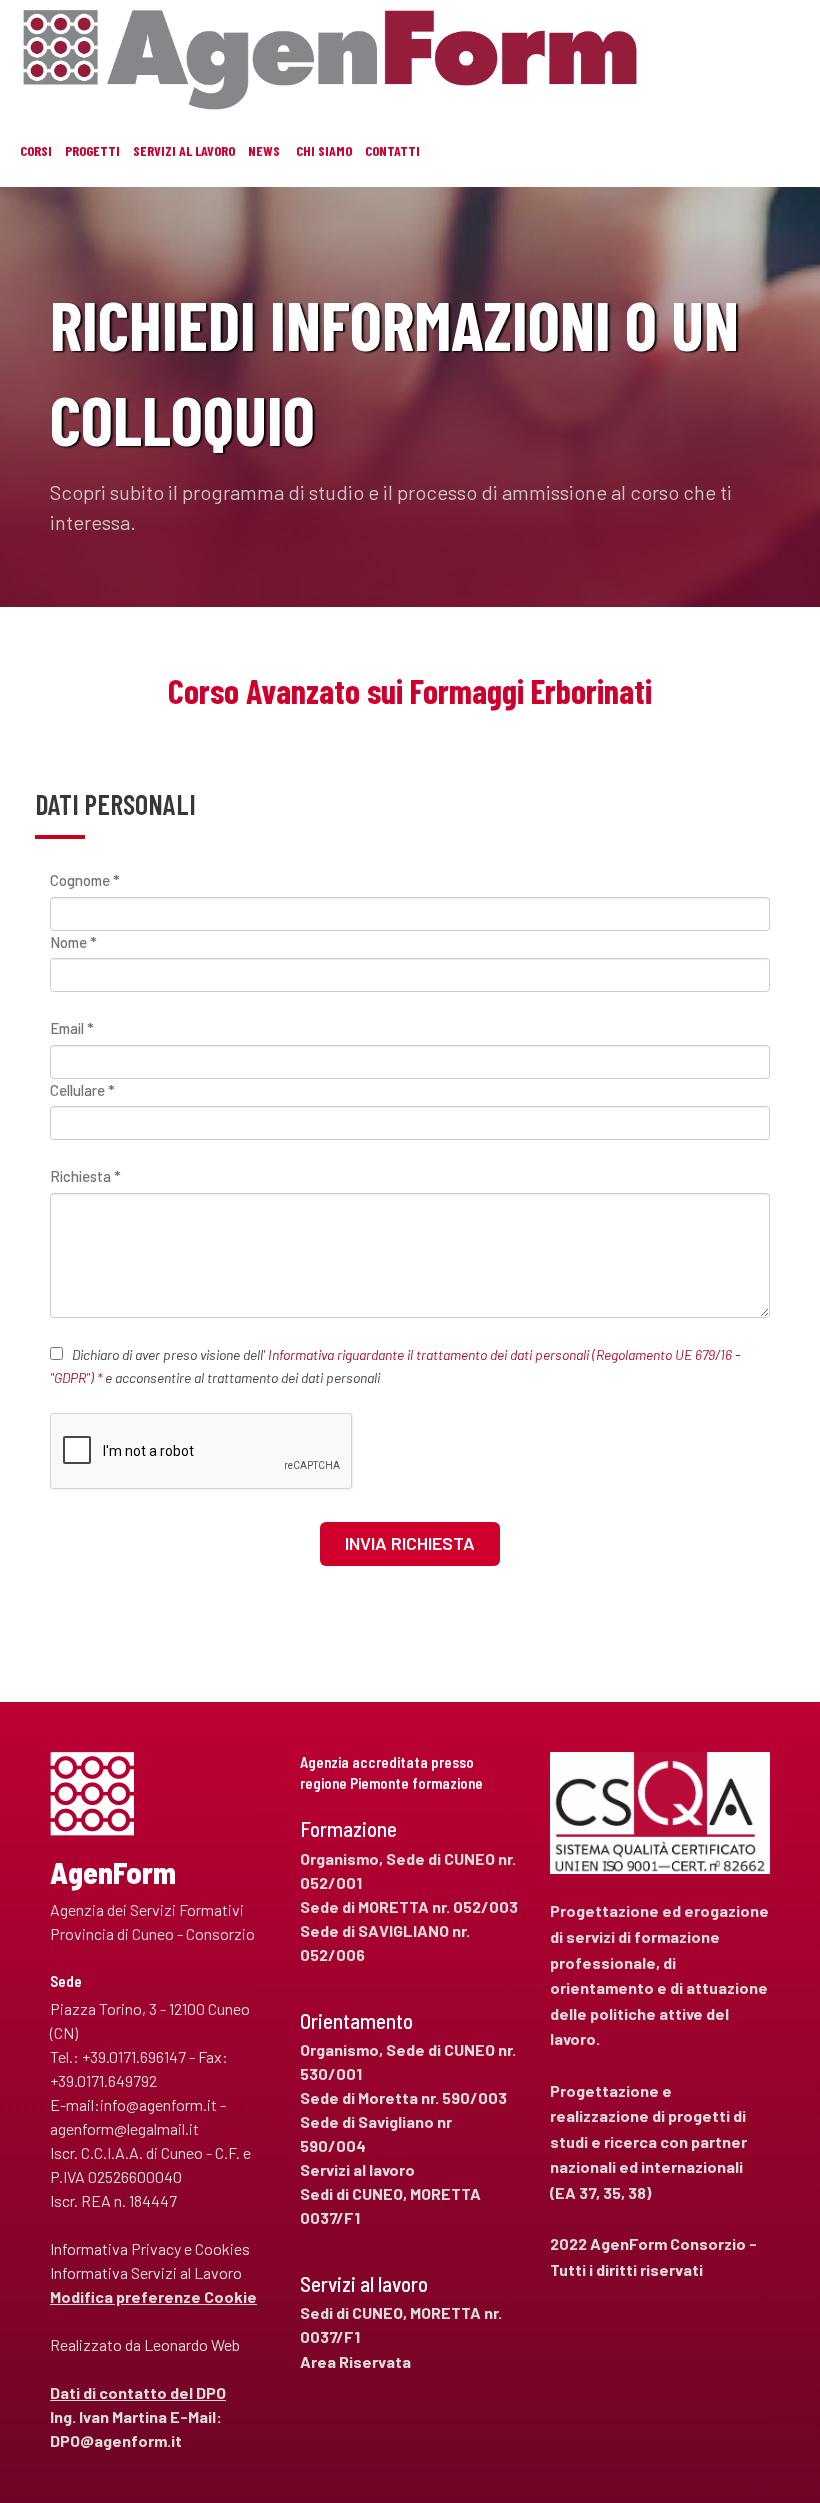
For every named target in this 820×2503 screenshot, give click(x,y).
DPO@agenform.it (116, 2440)
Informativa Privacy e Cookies (150, 2248)
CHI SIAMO (324, 150)
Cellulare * (82, 1090)
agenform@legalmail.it (124, 2128)
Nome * (73, 942)
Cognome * (85, 880)
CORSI (36, 150)
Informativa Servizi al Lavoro (146, 2272)
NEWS (264, 150)
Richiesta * (85, 1176)
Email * (72, 1028)
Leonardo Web (192, 2344)
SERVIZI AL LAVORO (184, 150)
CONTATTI (392, 150)
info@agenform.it (158, 2104)
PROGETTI (92, 150)
